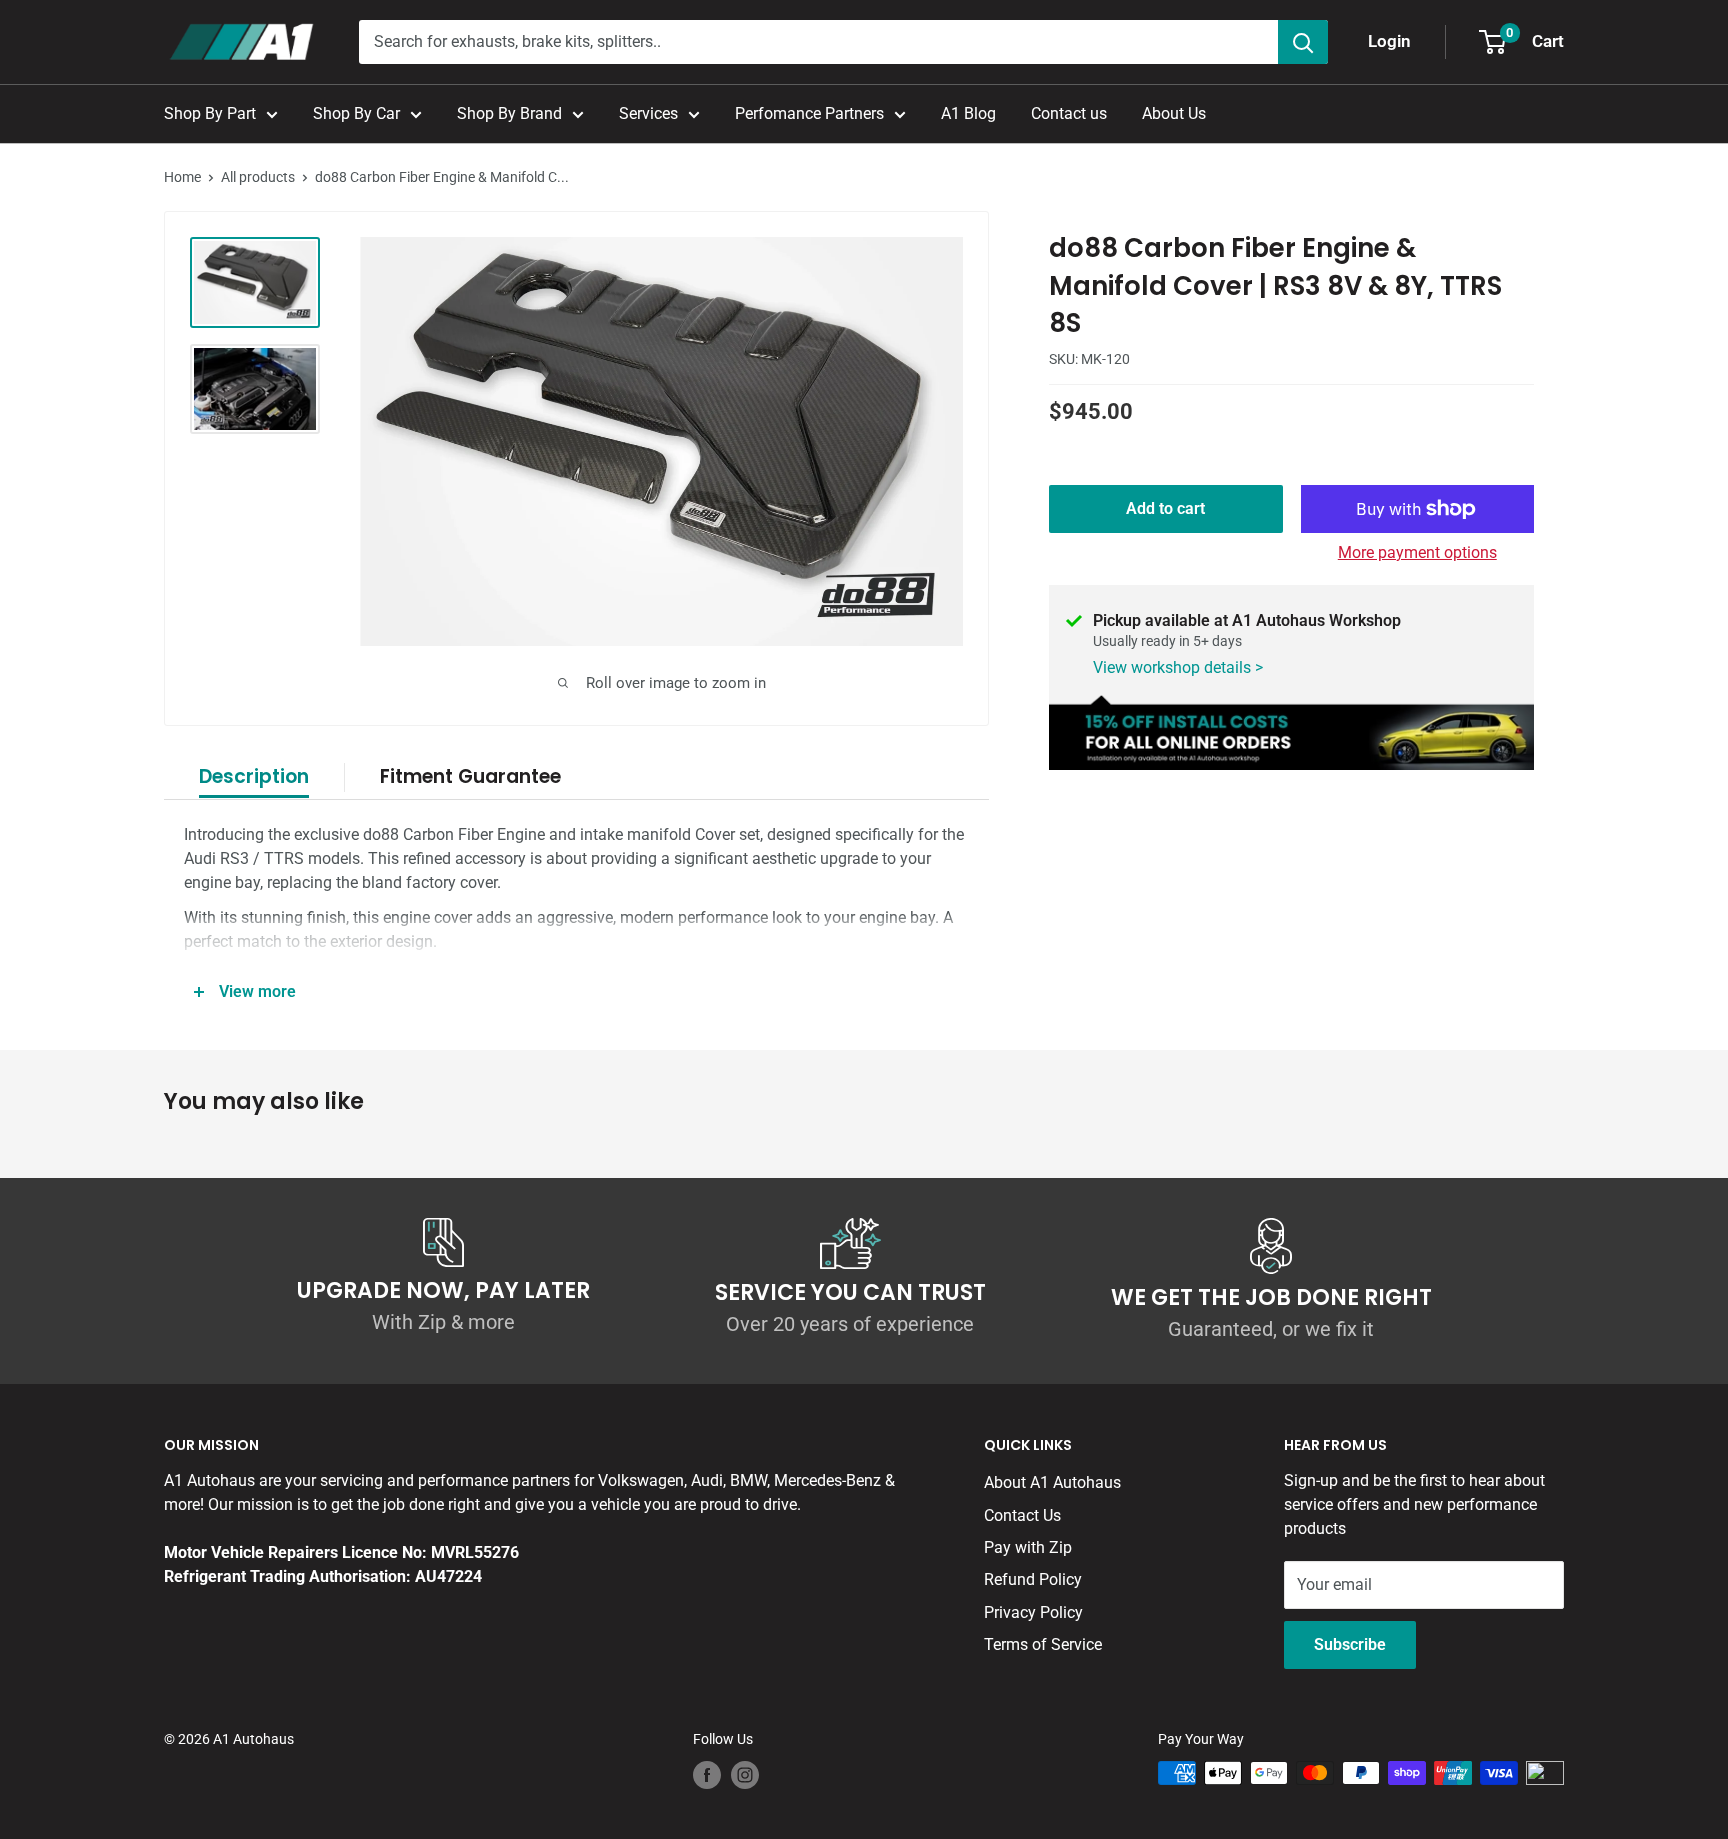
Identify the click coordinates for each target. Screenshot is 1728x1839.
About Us (1174, 113)
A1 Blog (968, 113)
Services (648, 113)
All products (258, 177)
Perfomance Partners (809, 113)
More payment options (1417, 552)
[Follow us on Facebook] (707, 1775)
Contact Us (1022, 1515)
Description (254, 776)
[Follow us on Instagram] (745, 1775)
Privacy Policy (1033, 1612)
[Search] (1303, 42)
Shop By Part (210, 113)
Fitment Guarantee (470, 776)
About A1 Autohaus (1052, 1482)
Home (182, 177)
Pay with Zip (1028, 1547)
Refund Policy (1033, 1579)
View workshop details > (1178, 667)
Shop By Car (356, 113)
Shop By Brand (509, 113)
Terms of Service (1043, 1644)
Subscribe (1350, 1644)
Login (1389, 41)
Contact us (1069, 113)
